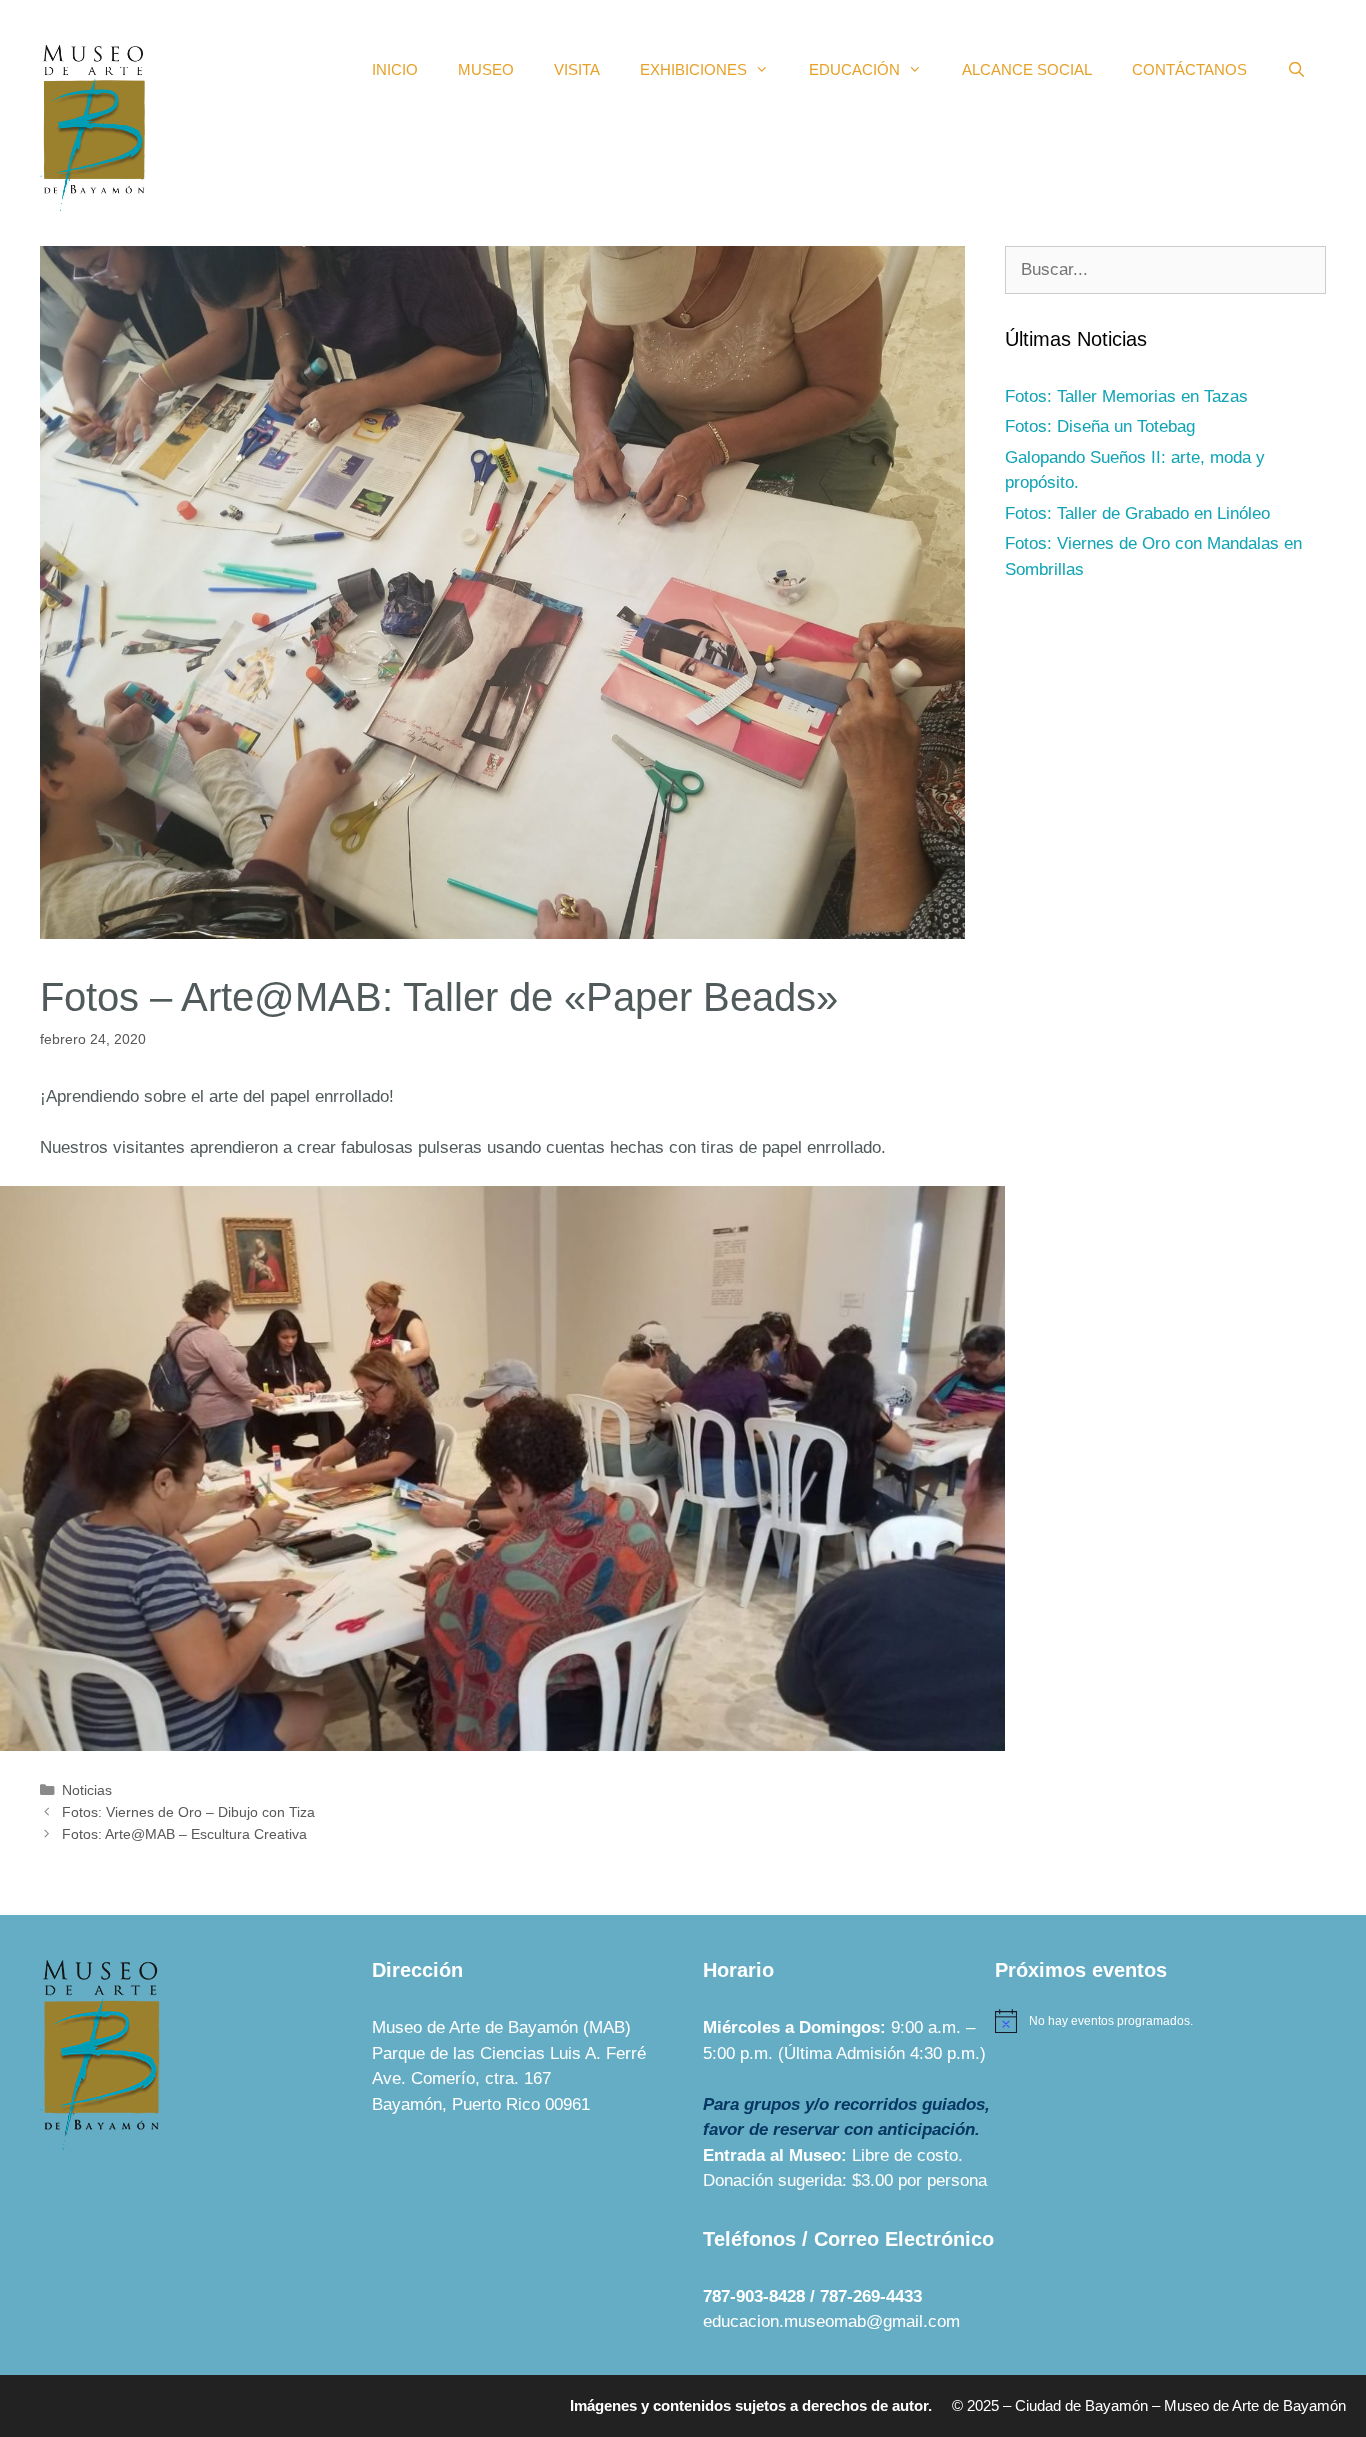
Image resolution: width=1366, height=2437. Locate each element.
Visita (577, 69)
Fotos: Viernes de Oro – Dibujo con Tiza (188, 1812)
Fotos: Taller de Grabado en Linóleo (1137, 513)
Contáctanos (1189, 69)
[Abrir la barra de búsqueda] (1296, 70)
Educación (854, 69)
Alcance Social (1027, 69)
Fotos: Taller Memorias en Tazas (1126, 396)
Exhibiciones (693, 69)
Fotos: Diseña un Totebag (1100, 426)
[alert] (1161, 2021)
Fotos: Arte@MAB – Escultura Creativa (184, 1834)
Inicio (395, 69)
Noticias (87, 1790)
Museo (486, 69)
